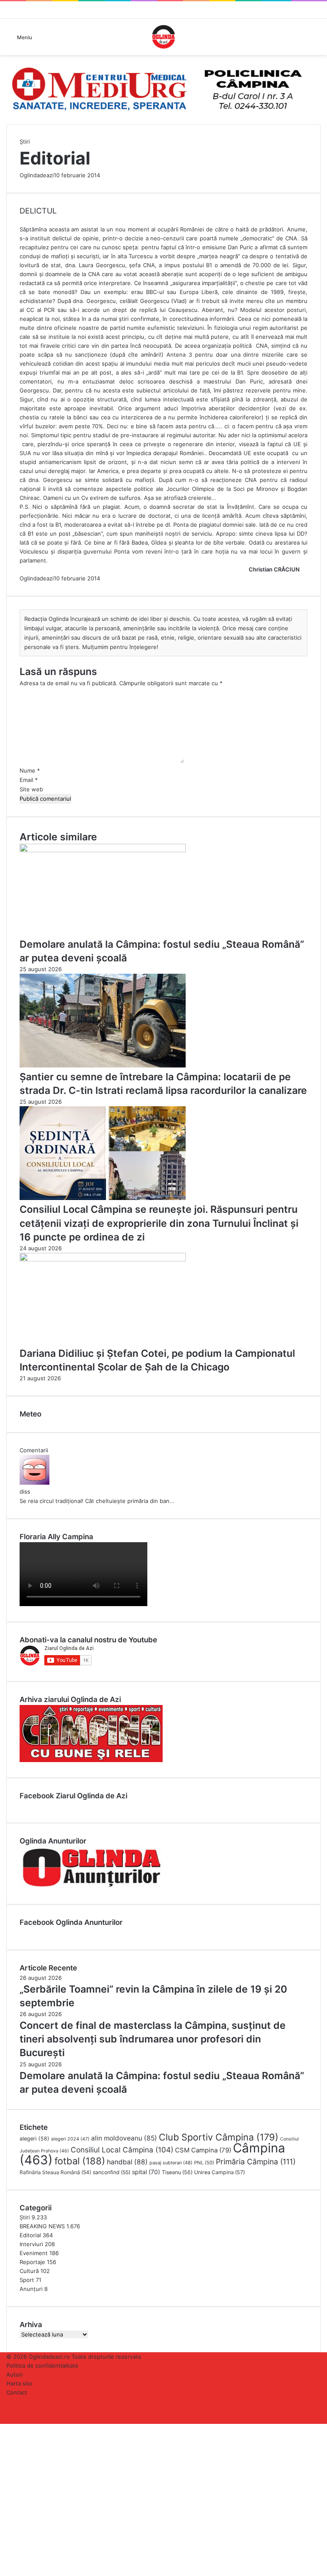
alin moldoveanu (124, 2138)
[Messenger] (6, 2428)
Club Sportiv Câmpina (219, 2137)
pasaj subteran (171, 2163)
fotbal (80, 2161)
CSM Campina (203, 2150)
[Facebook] (1, 2428)
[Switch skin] (316, 40)
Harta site (19, 2383)
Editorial (30, 2235)
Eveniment (34, 2253)
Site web (31, 789)
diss (25, 1491)
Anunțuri (31, 2289)
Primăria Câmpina (256, 2162)
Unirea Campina (219, 2172)
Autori (14, 2374)
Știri (25, 141)
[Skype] (4, 2428)
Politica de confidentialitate (42, 2365)
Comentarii (34, 1450)
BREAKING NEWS (42, 2226)
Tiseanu (177, 2172)
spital (146, 2172)
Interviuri (31, 2244)
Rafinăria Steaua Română (55, 2172)
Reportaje (32, 2262)
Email (29, 780)
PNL (204, 2163)
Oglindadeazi (37, 175)
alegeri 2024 (70, 2139)
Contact (17, 2392)
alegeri (34, 2139)
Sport (27, 2280)
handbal (127, 2162)
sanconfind (112, 2172)
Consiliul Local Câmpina (122, 2150)
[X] (3, 2428)
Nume (30, 770)
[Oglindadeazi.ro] (163, 37)
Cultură (29, 2271)
